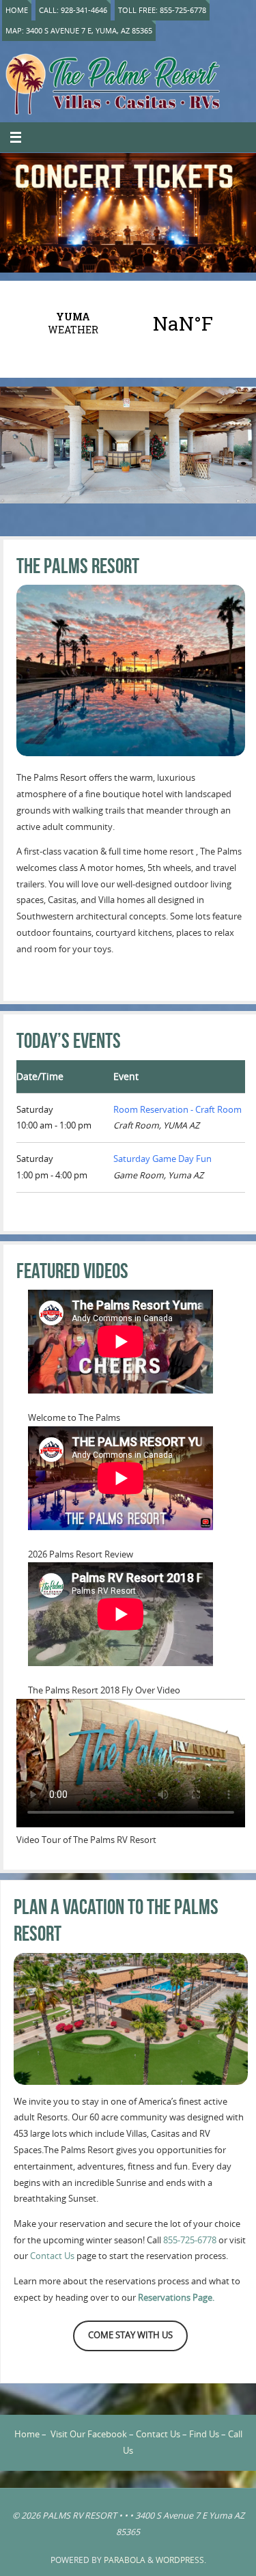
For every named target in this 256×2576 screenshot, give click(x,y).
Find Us (204, 2434)
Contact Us (52, 2256)
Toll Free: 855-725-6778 (162, 10)
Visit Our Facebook (89, 2434)
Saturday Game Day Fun (162, 1159)
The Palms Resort (78, 566)
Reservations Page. (176, 2298)
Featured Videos (72, 1271)
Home (17, 10)
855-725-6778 (190, 2240)
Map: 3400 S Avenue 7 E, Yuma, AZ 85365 (79, 30)
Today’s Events (69, 1041)
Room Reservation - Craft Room (177, 1110)
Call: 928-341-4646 (73, 10)
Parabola (125, 2560)
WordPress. (181, 2560)
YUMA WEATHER (128, 323)
